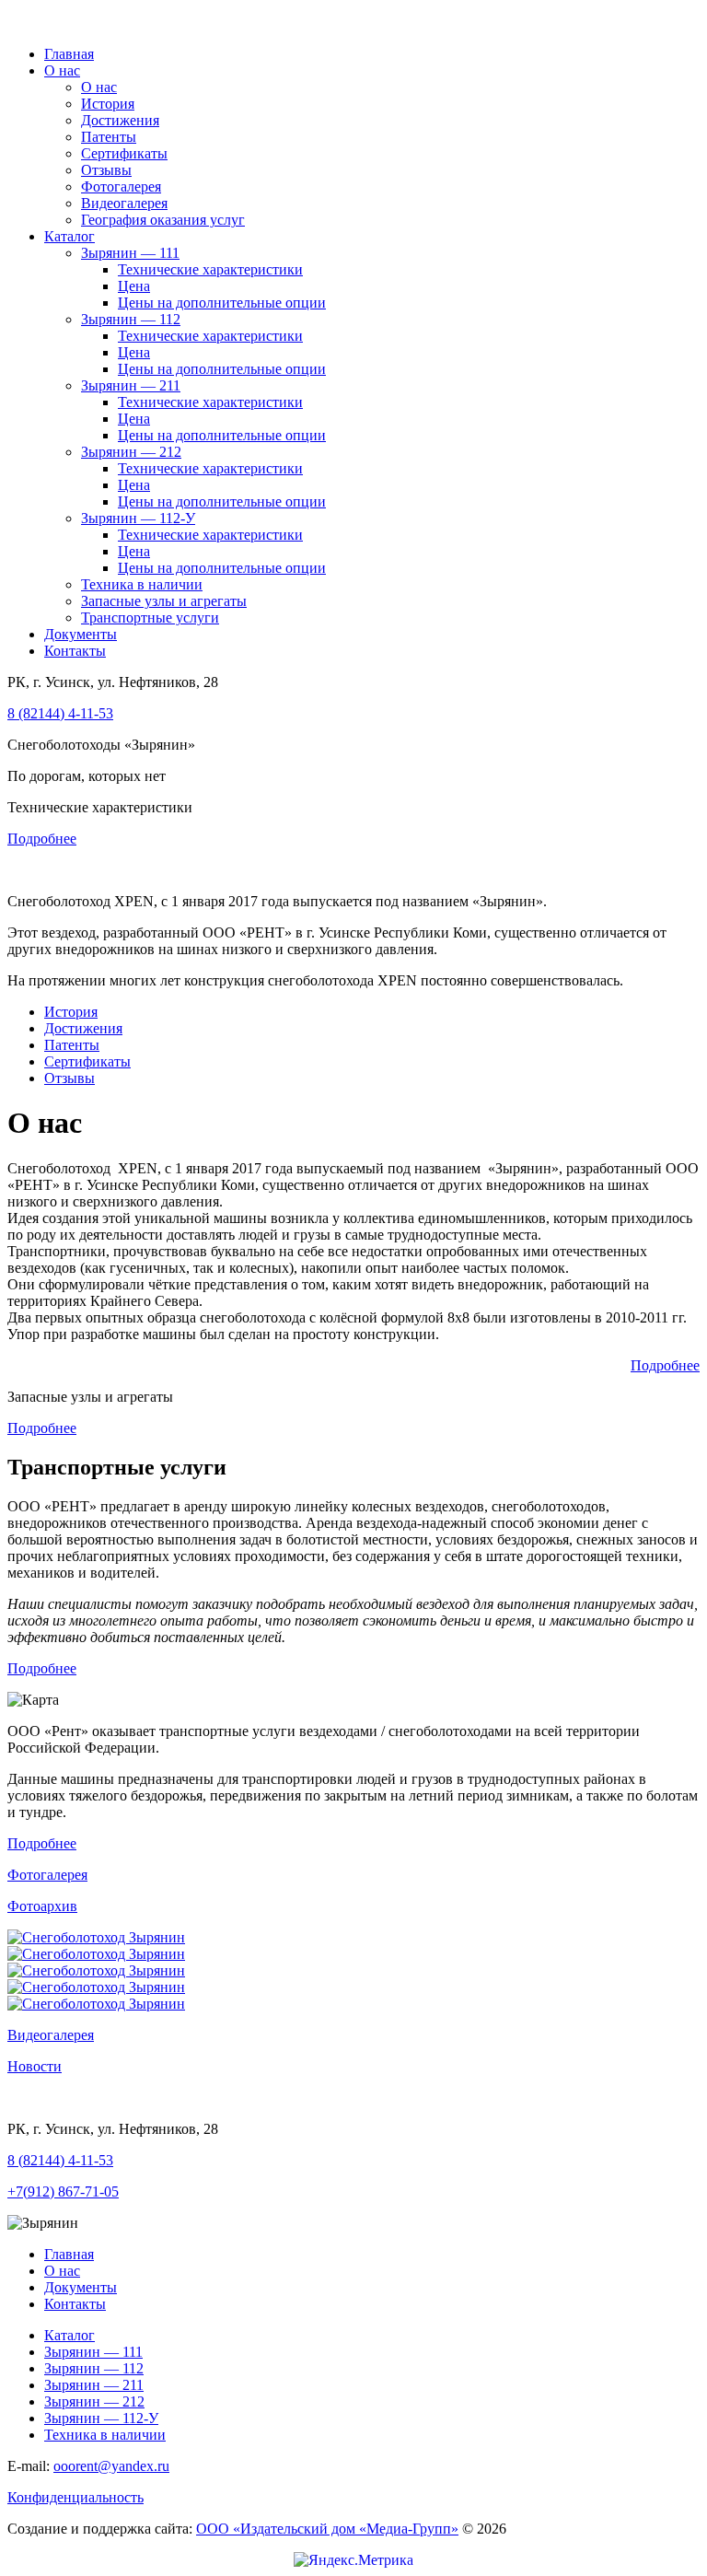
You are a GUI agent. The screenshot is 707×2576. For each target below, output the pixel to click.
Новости (35, 2066)
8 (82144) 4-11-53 (60, 713)
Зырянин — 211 (131, 385)
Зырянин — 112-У (138, 518)
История (108, 104)
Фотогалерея (121, 186)
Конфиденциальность (75, 2497)
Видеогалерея (124, 203)
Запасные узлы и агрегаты (164, 601)
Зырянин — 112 (131, 319)
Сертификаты (124, 153)
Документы (81, 634)
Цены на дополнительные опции (222, 303)
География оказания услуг (163, 220)
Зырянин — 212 (131, 452)
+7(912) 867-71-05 (63, 2191)
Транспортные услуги (150, 618)
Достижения (120, 120)
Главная (69, 54)
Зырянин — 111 (130, 253)
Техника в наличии (142, 584)
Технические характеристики (210, 269)
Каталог (70, 236)
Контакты (75, 651)
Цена (134, 286)
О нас (62, 70)
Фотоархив (42, 1906)
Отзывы (106, 170)
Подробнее (42, 839)
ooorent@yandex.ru (111, 2466)
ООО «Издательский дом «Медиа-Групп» (327, 2529)
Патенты (109, 137)
